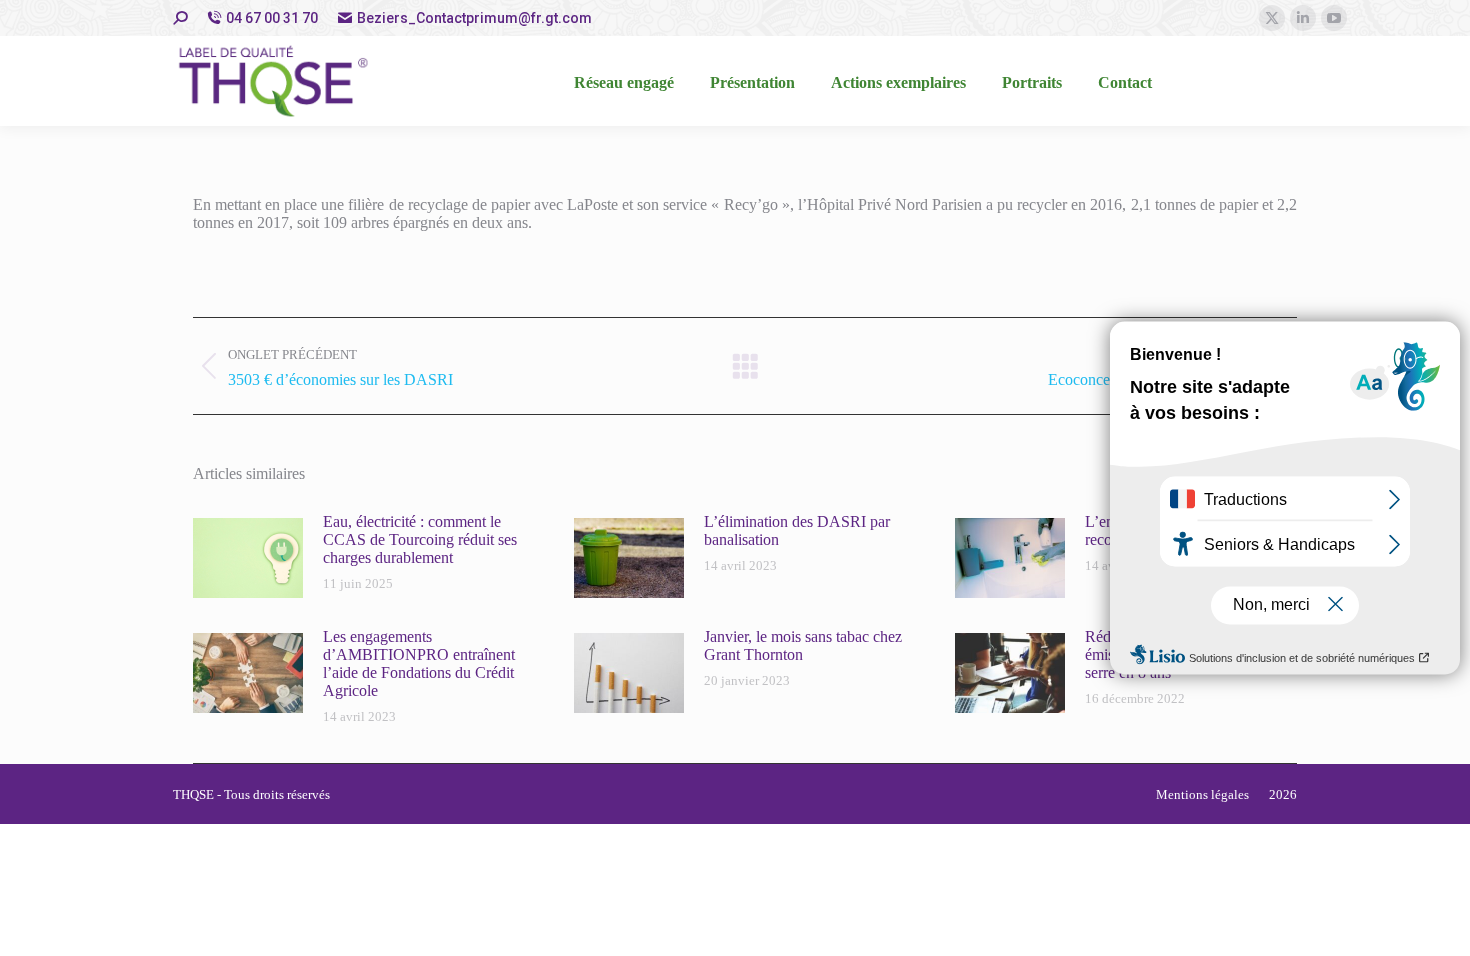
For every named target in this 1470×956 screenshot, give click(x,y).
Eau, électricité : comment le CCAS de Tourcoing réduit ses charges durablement (420, 539)
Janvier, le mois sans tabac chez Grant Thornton (803, 645)
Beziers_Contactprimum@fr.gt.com (474, 18)
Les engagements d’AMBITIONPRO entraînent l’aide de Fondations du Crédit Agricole (419, 663)
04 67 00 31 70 (272, 18)
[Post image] (248, 558)
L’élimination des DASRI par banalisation (797, 530)
